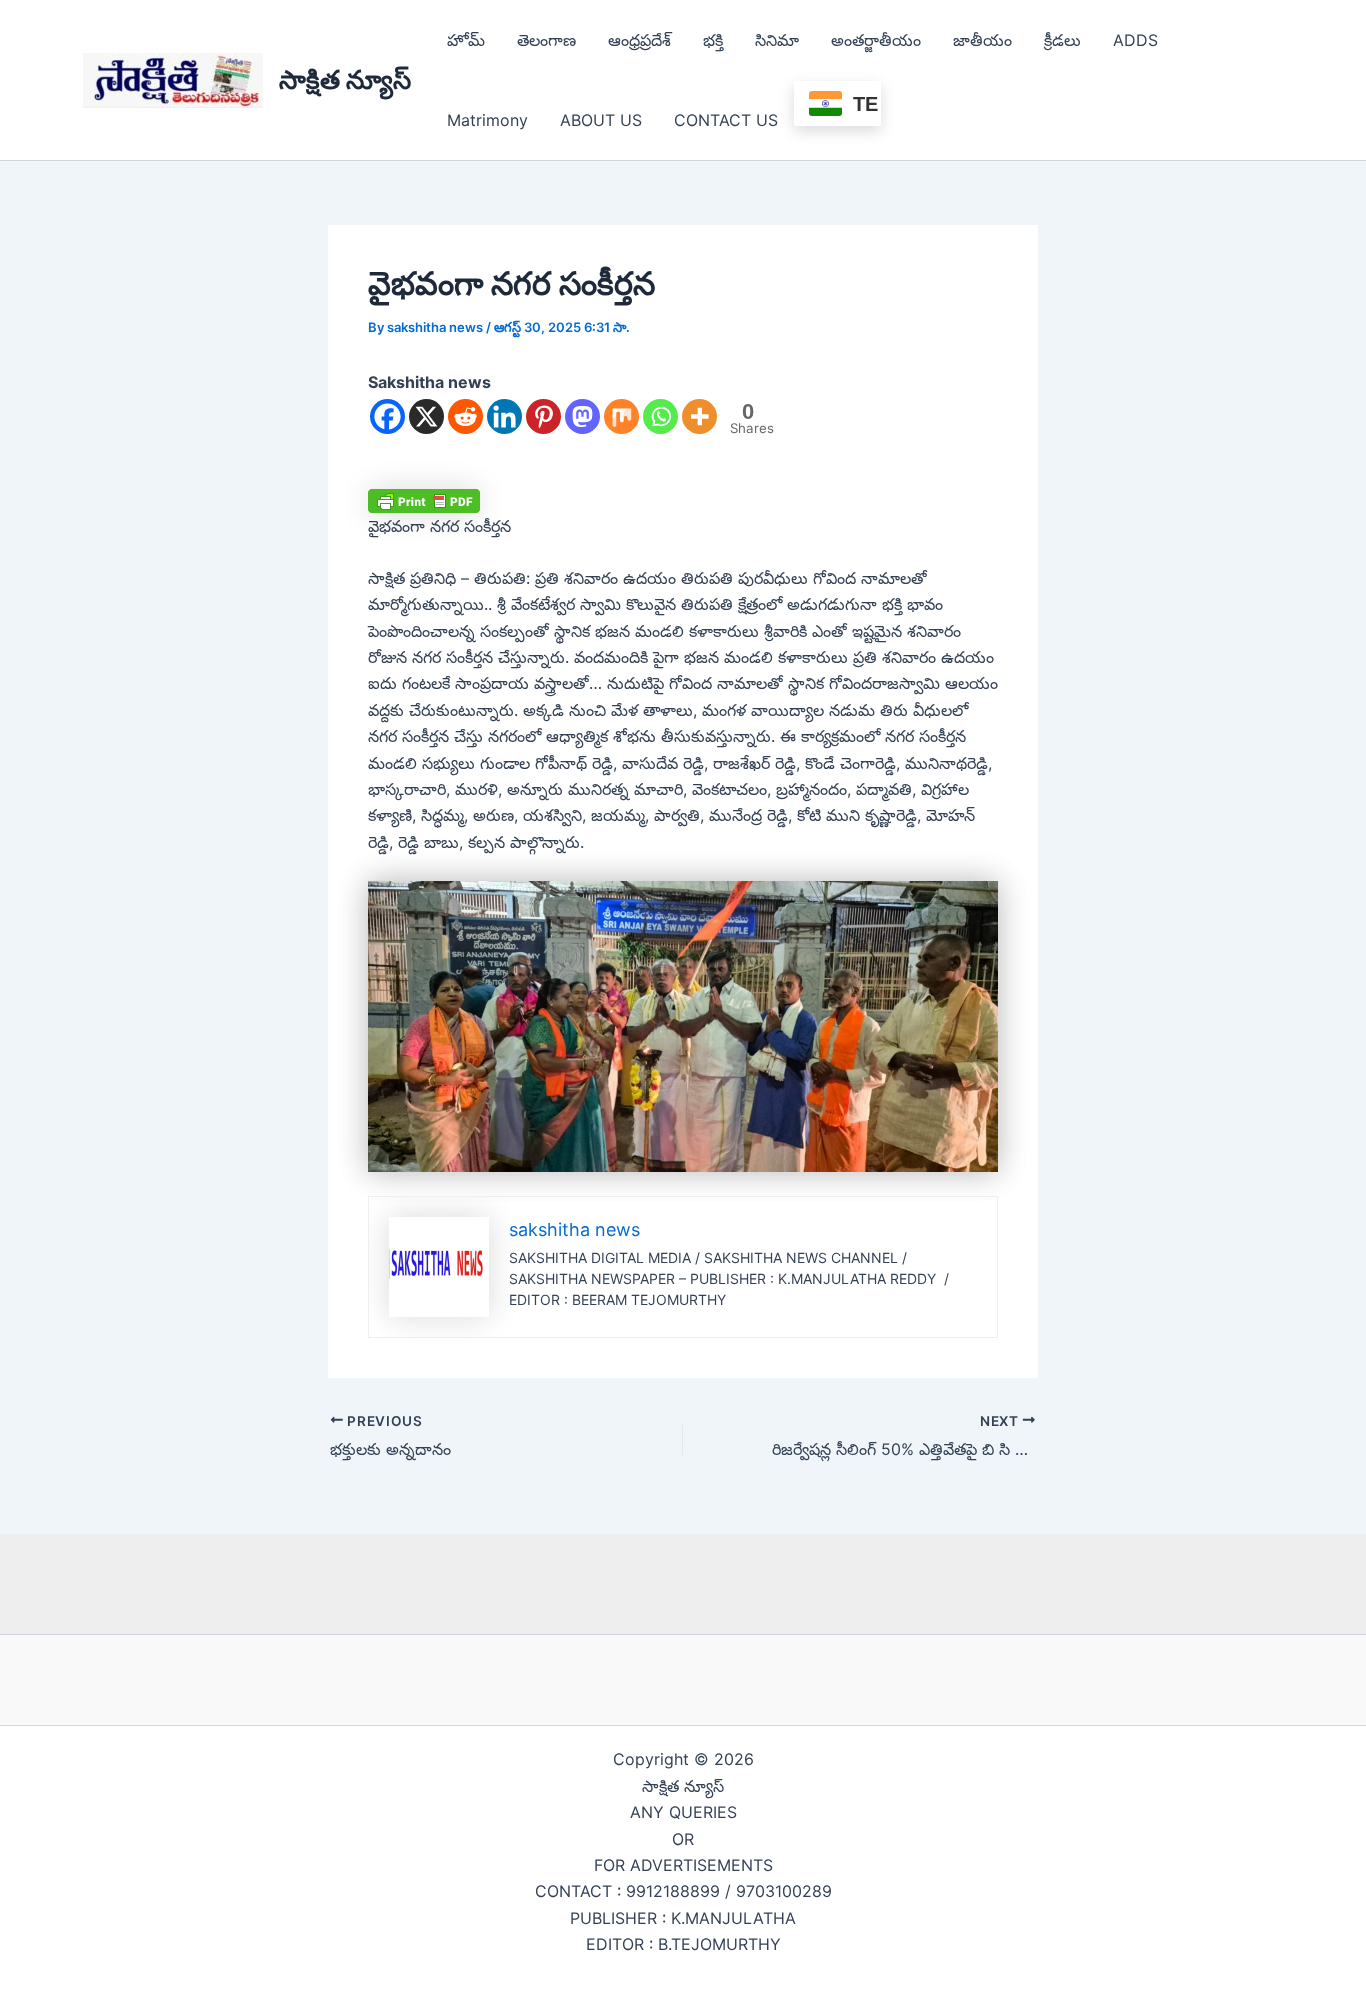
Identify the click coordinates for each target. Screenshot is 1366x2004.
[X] (426, 416)
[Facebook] (387, 416)
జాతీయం (982, 40)
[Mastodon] (582, 416)
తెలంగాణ (546, 40)
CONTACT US (726, 120)
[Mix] (621, 416)
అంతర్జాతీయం (876, 40)
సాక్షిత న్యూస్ (345, 79)
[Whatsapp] (660, 416)
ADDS (1135, 40)
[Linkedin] (504, 416)
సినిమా (777, 40)
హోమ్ (466, 40)
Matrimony (487, 120)
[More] (699, 416)
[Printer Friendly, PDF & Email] (424, 500)
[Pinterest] (543, 416)
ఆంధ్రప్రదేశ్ (639, 40)
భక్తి (713, 40)
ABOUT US (601, 120)
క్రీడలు (1062, 40)
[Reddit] (465, 416)
